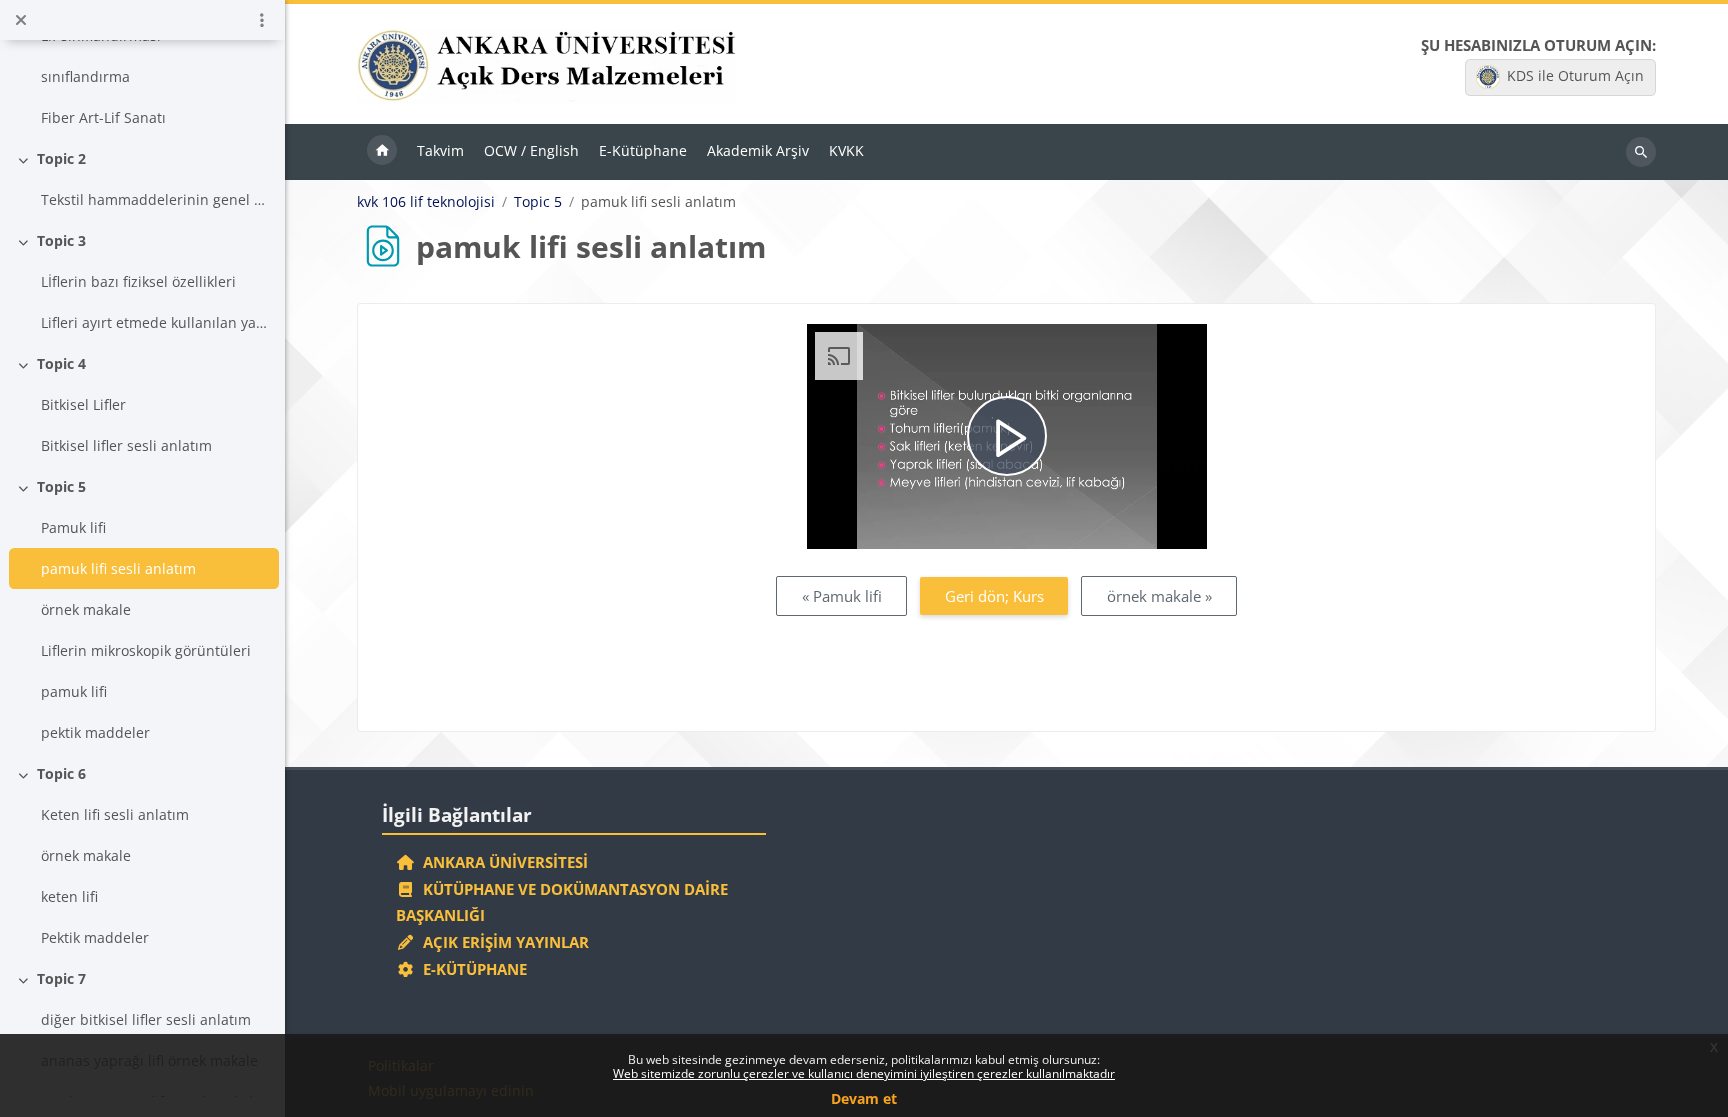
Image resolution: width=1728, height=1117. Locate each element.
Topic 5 (61, 486)
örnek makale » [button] (1159, 596)
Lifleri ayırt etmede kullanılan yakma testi (156, 322)
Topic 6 (61, 773)
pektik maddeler (95, 732)
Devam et (864, 1098)
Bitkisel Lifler (83, 404)
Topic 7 (61, 978)
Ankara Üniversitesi (501, 862)
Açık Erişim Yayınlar (504, 942)
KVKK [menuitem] (846, 150)
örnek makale (86, 609)
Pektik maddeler (95, 937)
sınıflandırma (85, 76)
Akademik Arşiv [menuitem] (758, 150)
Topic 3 (61, 240)
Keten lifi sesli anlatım (115, 814)
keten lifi (69, 896)
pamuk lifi (74, 691)
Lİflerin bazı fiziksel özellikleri (138, 281)
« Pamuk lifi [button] (842, 596)
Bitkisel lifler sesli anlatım (126, 445)
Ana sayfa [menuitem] (382, 152)
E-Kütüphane (471, 969)
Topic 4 (61, 363)
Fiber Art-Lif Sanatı (103, 117)
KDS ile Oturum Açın (1575, 75)
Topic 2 (61, 158)
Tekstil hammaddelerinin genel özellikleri (156, 199)
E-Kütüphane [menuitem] (643, 150)
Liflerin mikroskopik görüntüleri (146, 650)
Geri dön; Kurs (994, 596)
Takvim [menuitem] (440, 150)
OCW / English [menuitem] (531, 150)
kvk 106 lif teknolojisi (426, 202)
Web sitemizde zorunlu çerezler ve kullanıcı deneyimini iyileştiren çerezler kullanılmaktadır (864, 1073)
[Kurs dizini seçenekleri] (262, 20)
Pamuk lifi (73, 527)
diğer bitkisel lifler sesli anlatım (146, 1019)
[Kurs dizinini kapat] (21, 20)
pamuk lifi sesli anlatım (118, 568)
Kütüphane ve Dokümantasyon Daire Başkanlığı (562, 902)
